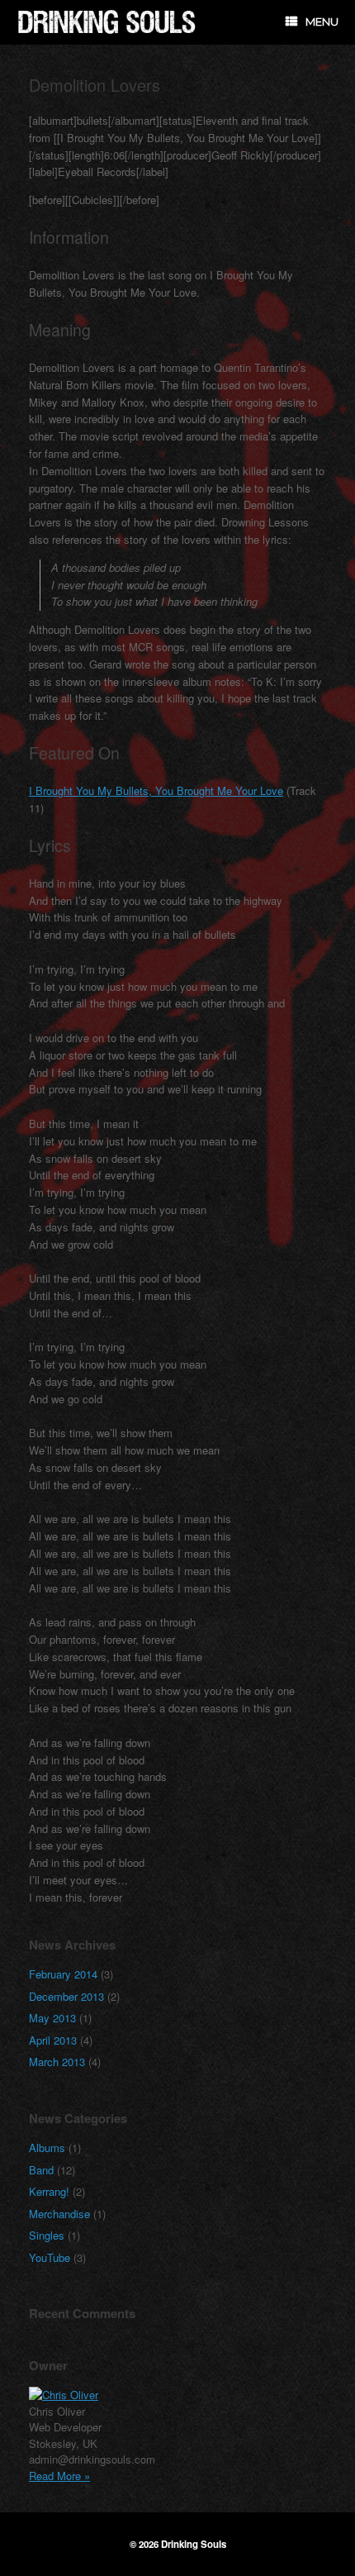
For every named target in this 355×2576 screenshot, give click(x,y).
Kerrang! (49, 2191)
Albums (47, 2147)
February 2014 (63, 1974)
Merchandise (59, 2214)
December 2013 (66, 1996)
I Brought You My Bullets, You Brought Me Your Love (156, 790)
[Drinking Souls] (107, 22)
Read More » (59, 2476)
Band (41, 2170)
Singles (47, 2235)
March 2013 (57, 2062)
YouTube (50, 2257)
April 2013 (53, 2040)
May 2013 (52, 2018)
